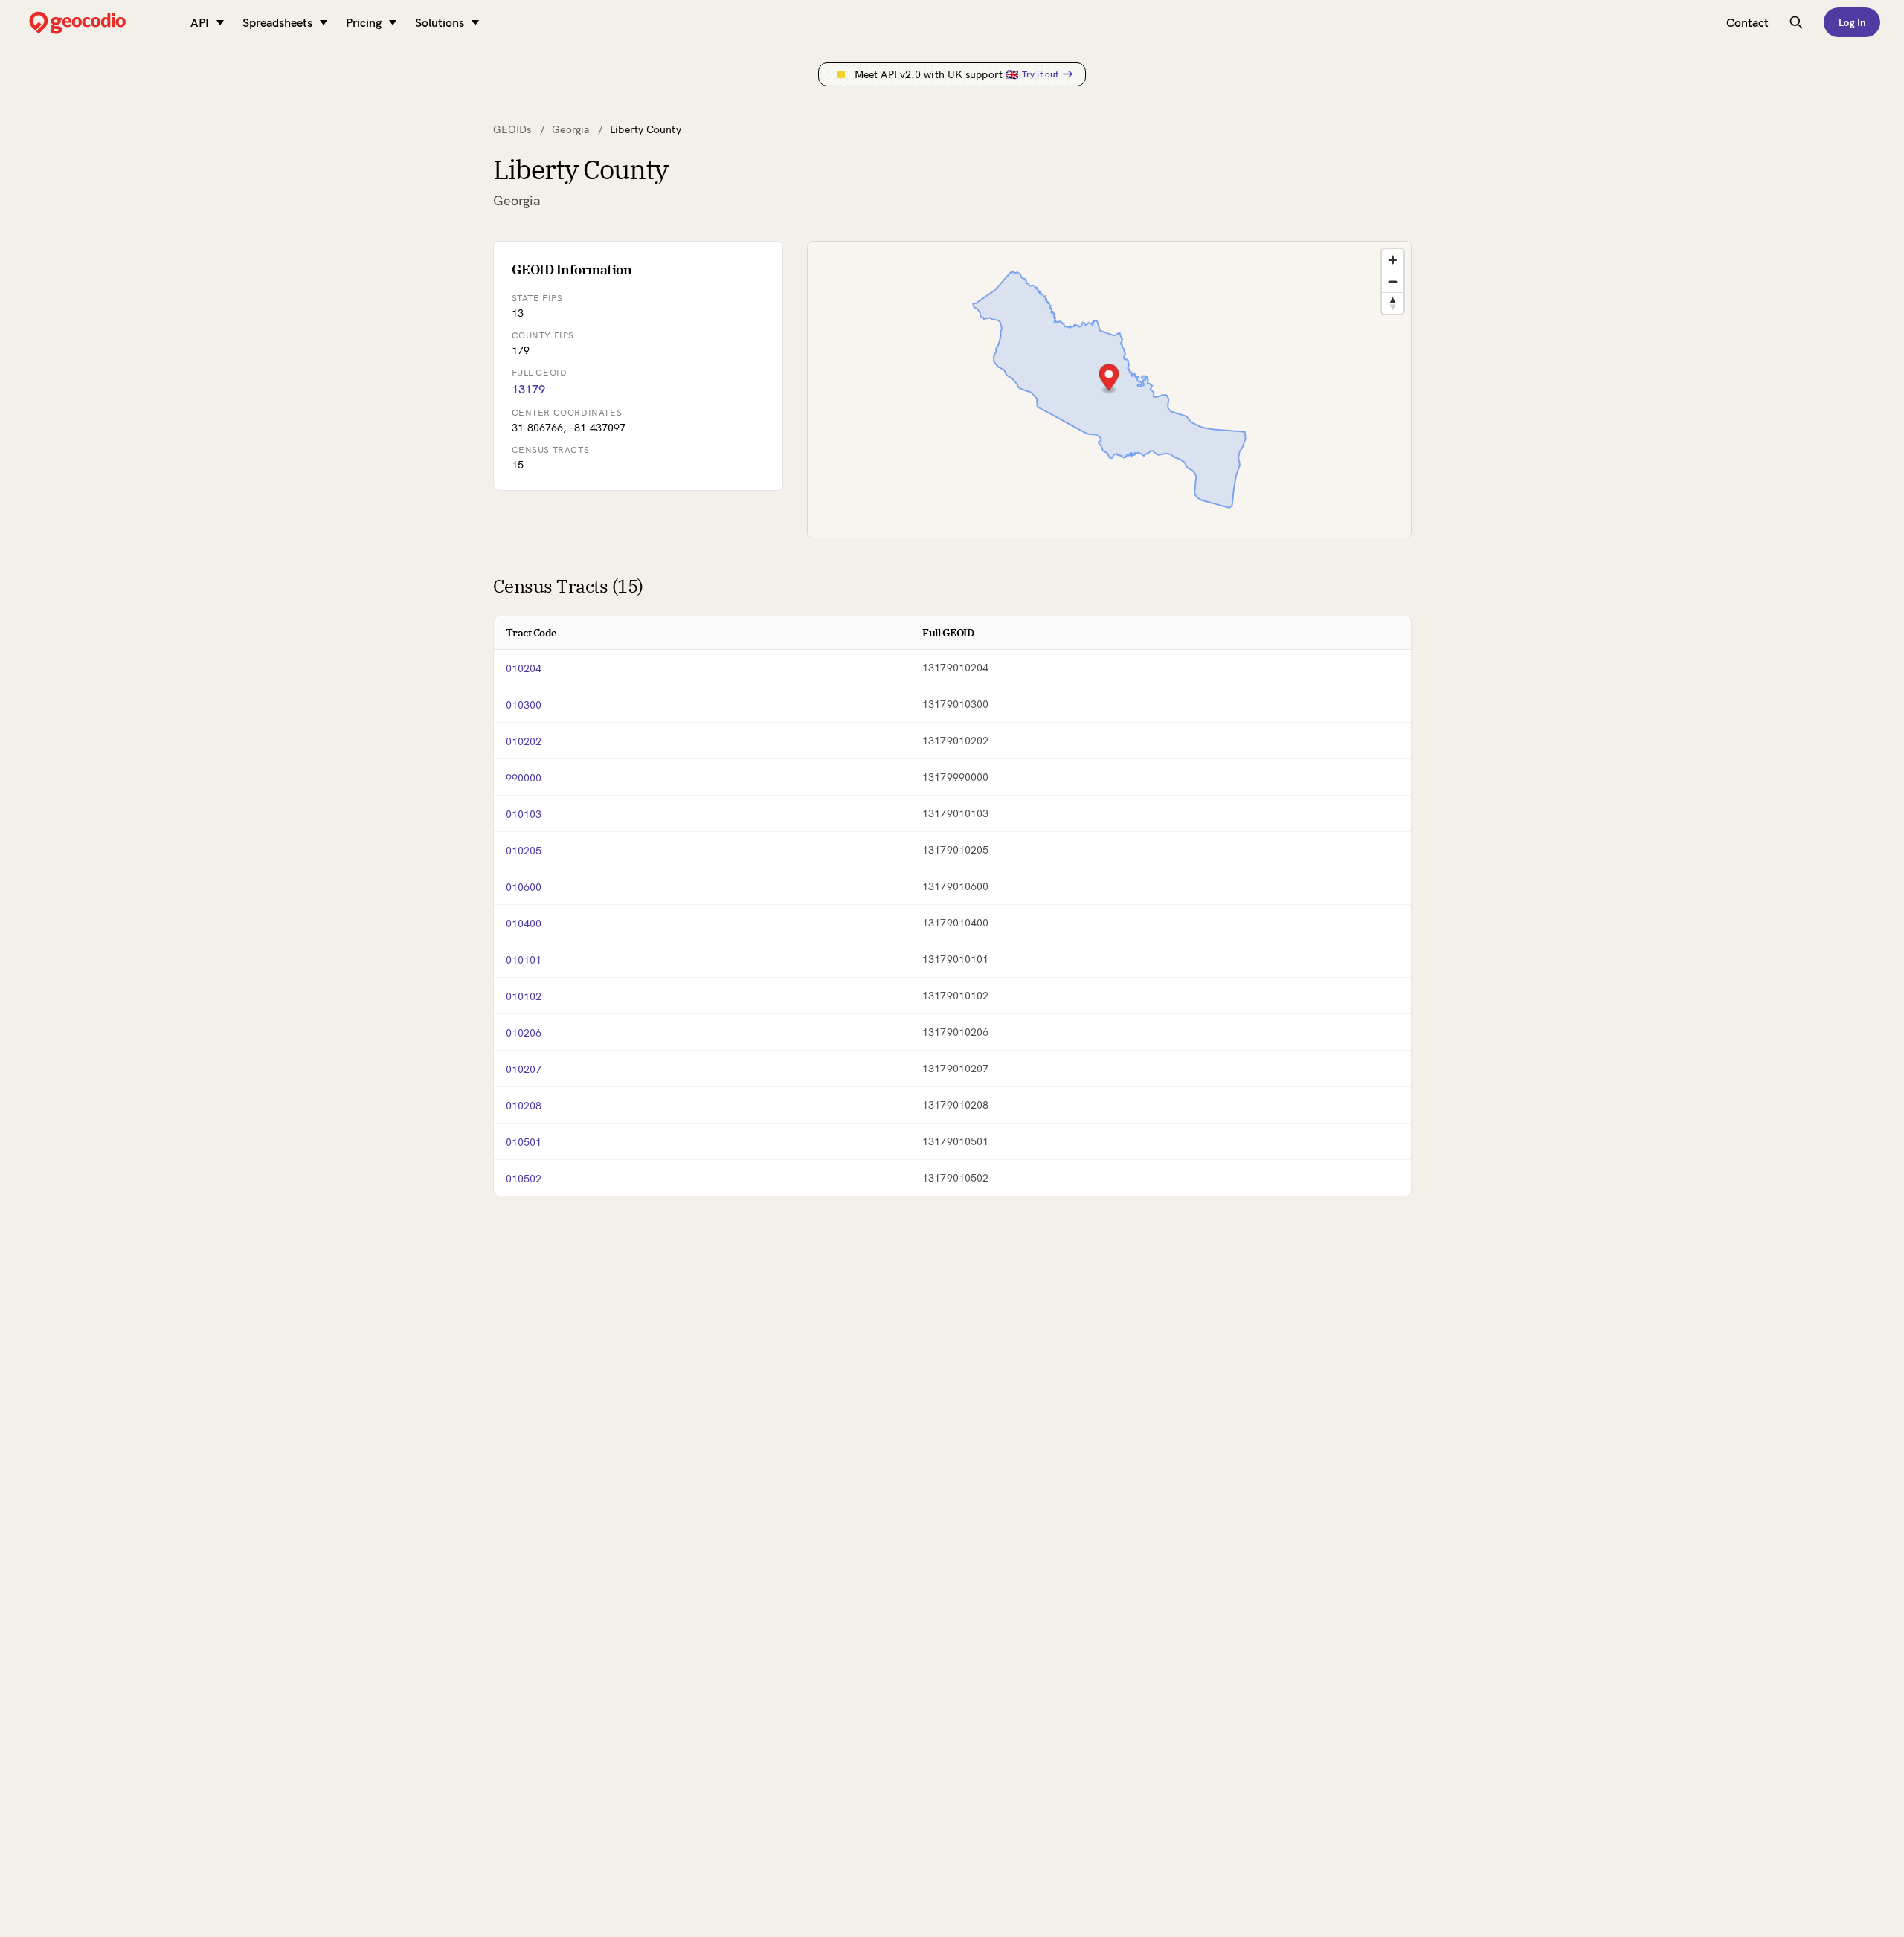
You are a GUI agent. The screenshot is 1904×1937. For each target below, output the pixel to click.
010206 (524, 1033)
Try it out (1040, 74)
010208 (524, 1106)
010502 (524, 1179)
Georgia (570, 129)
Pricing (364, 22)
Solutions (440, 22)
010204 (524, 668)
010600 (524, 887)
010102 (524, 996)
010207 (524, 1069)
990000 (524, 778)
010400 (524, 924)
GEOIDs (512, 129)
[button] (1109, 379)
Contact (1747, 22)
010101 (524, 960)
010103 (524, 814)
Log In (1852, 22)
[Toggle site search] (1796, 22)
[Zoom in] (1393, 260)
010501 (524, 1142)
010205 (524, 851)
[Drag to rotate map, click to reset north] (1393, 303)
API (200, 22)
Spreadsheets (277, 22)
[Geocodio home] (100, 23)
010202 (524, 741)
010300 (524, 705)
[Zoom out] (1393, 281)
